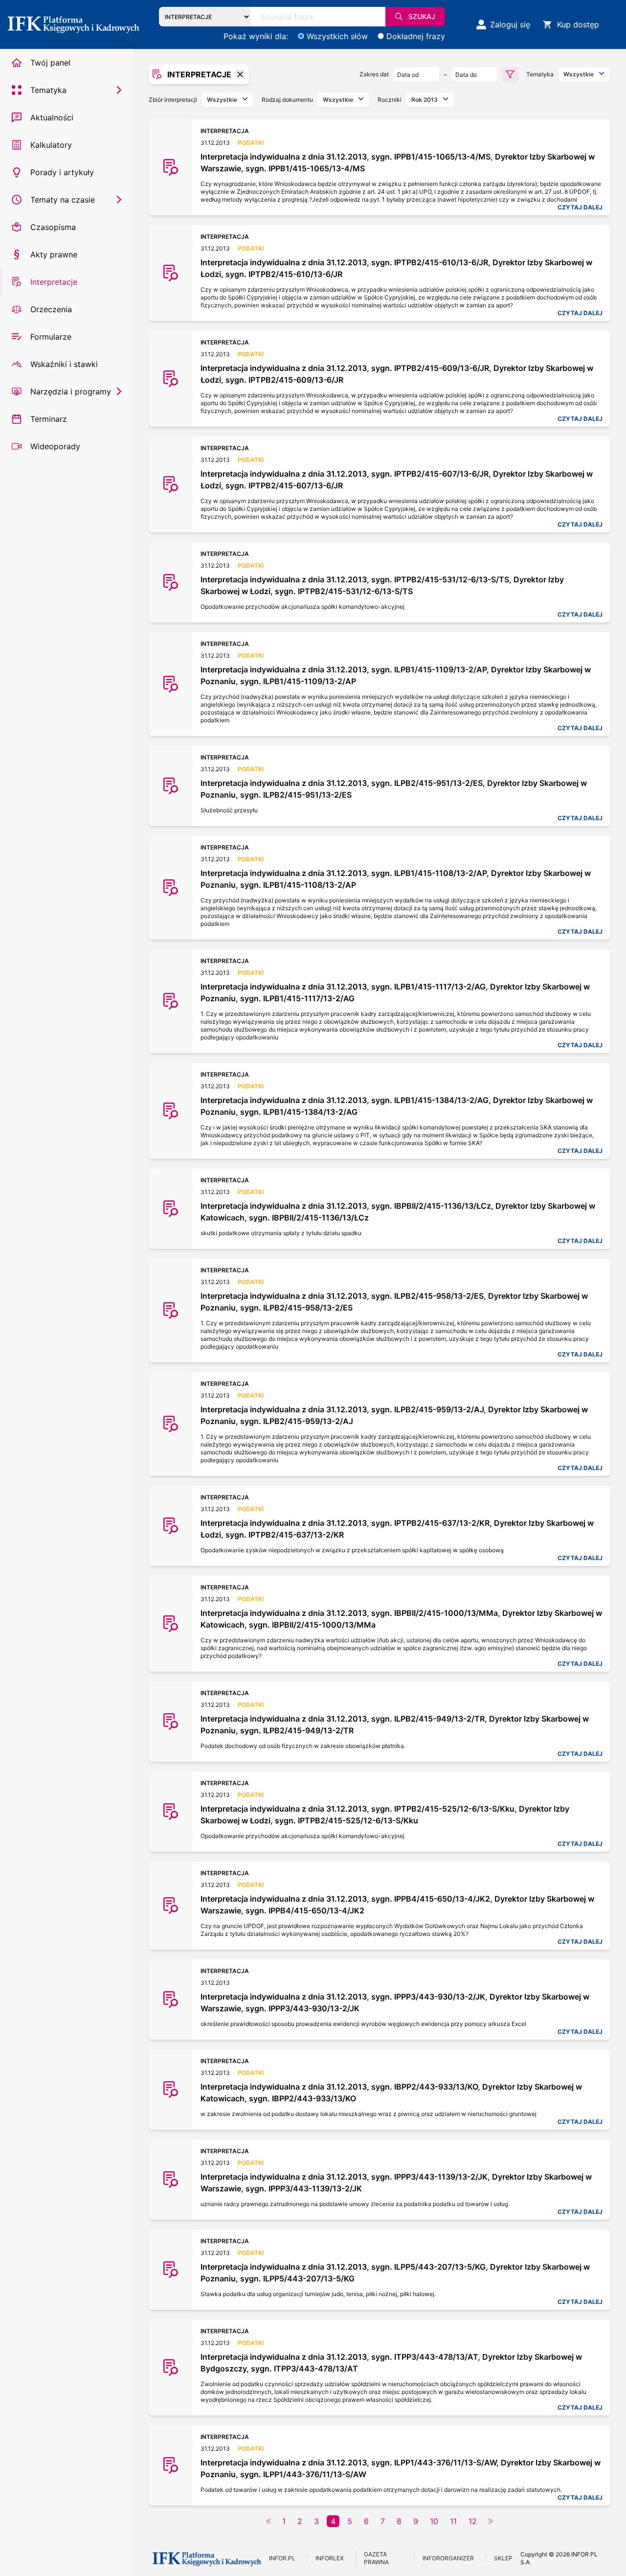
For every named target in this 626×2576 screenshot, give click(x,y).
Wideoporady (55, 446)
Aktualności (52, 117)
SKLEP (503, 2558)
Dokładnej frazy (416, 36)
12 (473, 2521)
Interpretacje (54, 282)
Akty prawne (54, 254)
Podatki (251, 143)
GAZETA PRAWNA (376, 2558)
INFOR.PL (282, 2558)
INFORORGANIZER (448, 2558)
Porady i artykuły (62, 172)
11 (453, 2521)
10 (434, 2521)
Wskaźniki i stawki (64, 364)
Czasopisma (53, 227)
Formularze (51, 337)
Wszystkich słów (337, 36)
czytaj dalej (580, 207)
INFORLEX (330, 2558)
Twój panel (50, 63)
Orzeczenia (51, 309)
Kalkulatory (51, 145)
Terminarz (49, 419)
